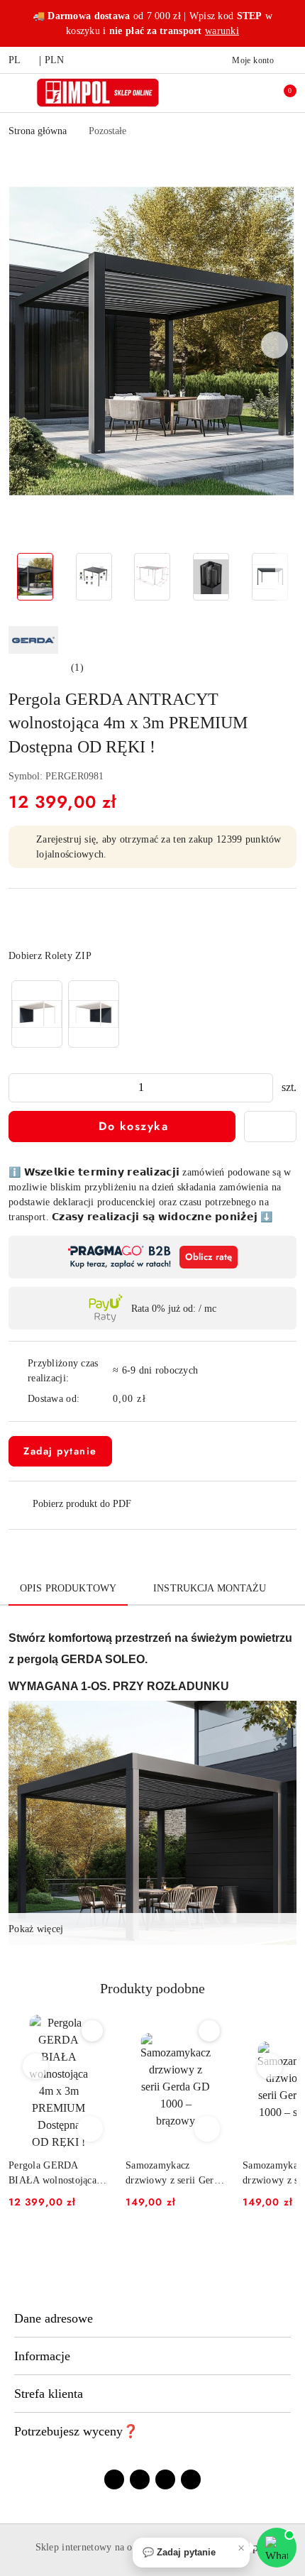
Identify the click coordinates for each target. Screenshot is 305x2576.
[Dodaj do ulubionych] (270, 1127)
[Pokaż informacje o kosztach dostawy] (156, 1399)
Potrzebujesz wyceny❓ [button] (76, 2431)
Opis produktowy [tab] (68, 1588)
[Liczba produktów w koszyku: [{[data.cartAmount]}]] (280, 93)
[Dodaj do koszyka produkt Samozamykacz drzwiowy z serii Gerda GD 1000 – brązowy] (207, 2129)
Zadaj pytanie (60, 1451)
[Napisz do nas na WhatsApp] (277, 2548)
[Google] (191, 2479)
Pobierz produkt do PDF (82, 1504)
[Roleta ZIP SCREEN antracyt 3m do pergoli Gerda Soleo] (37, 1014)
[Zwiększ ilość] (262, 1088)
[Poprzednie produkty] (36, 2066)
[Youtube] (165, 2479)
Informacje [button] (42, 2356)
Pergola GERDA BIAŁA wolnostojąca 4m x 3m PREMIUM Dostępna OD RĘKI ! (54, 2174)
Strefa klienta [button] (49, 2394)
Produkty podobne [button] (152, 1988)
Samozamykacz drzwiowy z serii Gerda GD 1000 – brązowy (174, 2174)
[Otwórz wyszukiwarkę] (221, 93)
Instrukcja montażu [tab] (210, 1588)
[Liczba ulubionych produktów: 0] (250, 93)
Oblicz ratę (209, 1257)
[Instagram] (140, 2479)
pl (15, 60)
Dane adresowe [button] (54, 2318)
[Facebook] (114, 2479)
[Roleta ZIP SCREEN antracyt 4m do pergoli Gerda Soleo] (94, 1014)
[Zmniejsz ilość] (20, 1088)
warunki (222, 31)
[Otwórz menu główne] (17, 93)
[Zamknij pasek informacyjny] (290, 23)
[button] (275, 345)
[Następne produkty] (270, 2066)
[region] (65, 1014)
